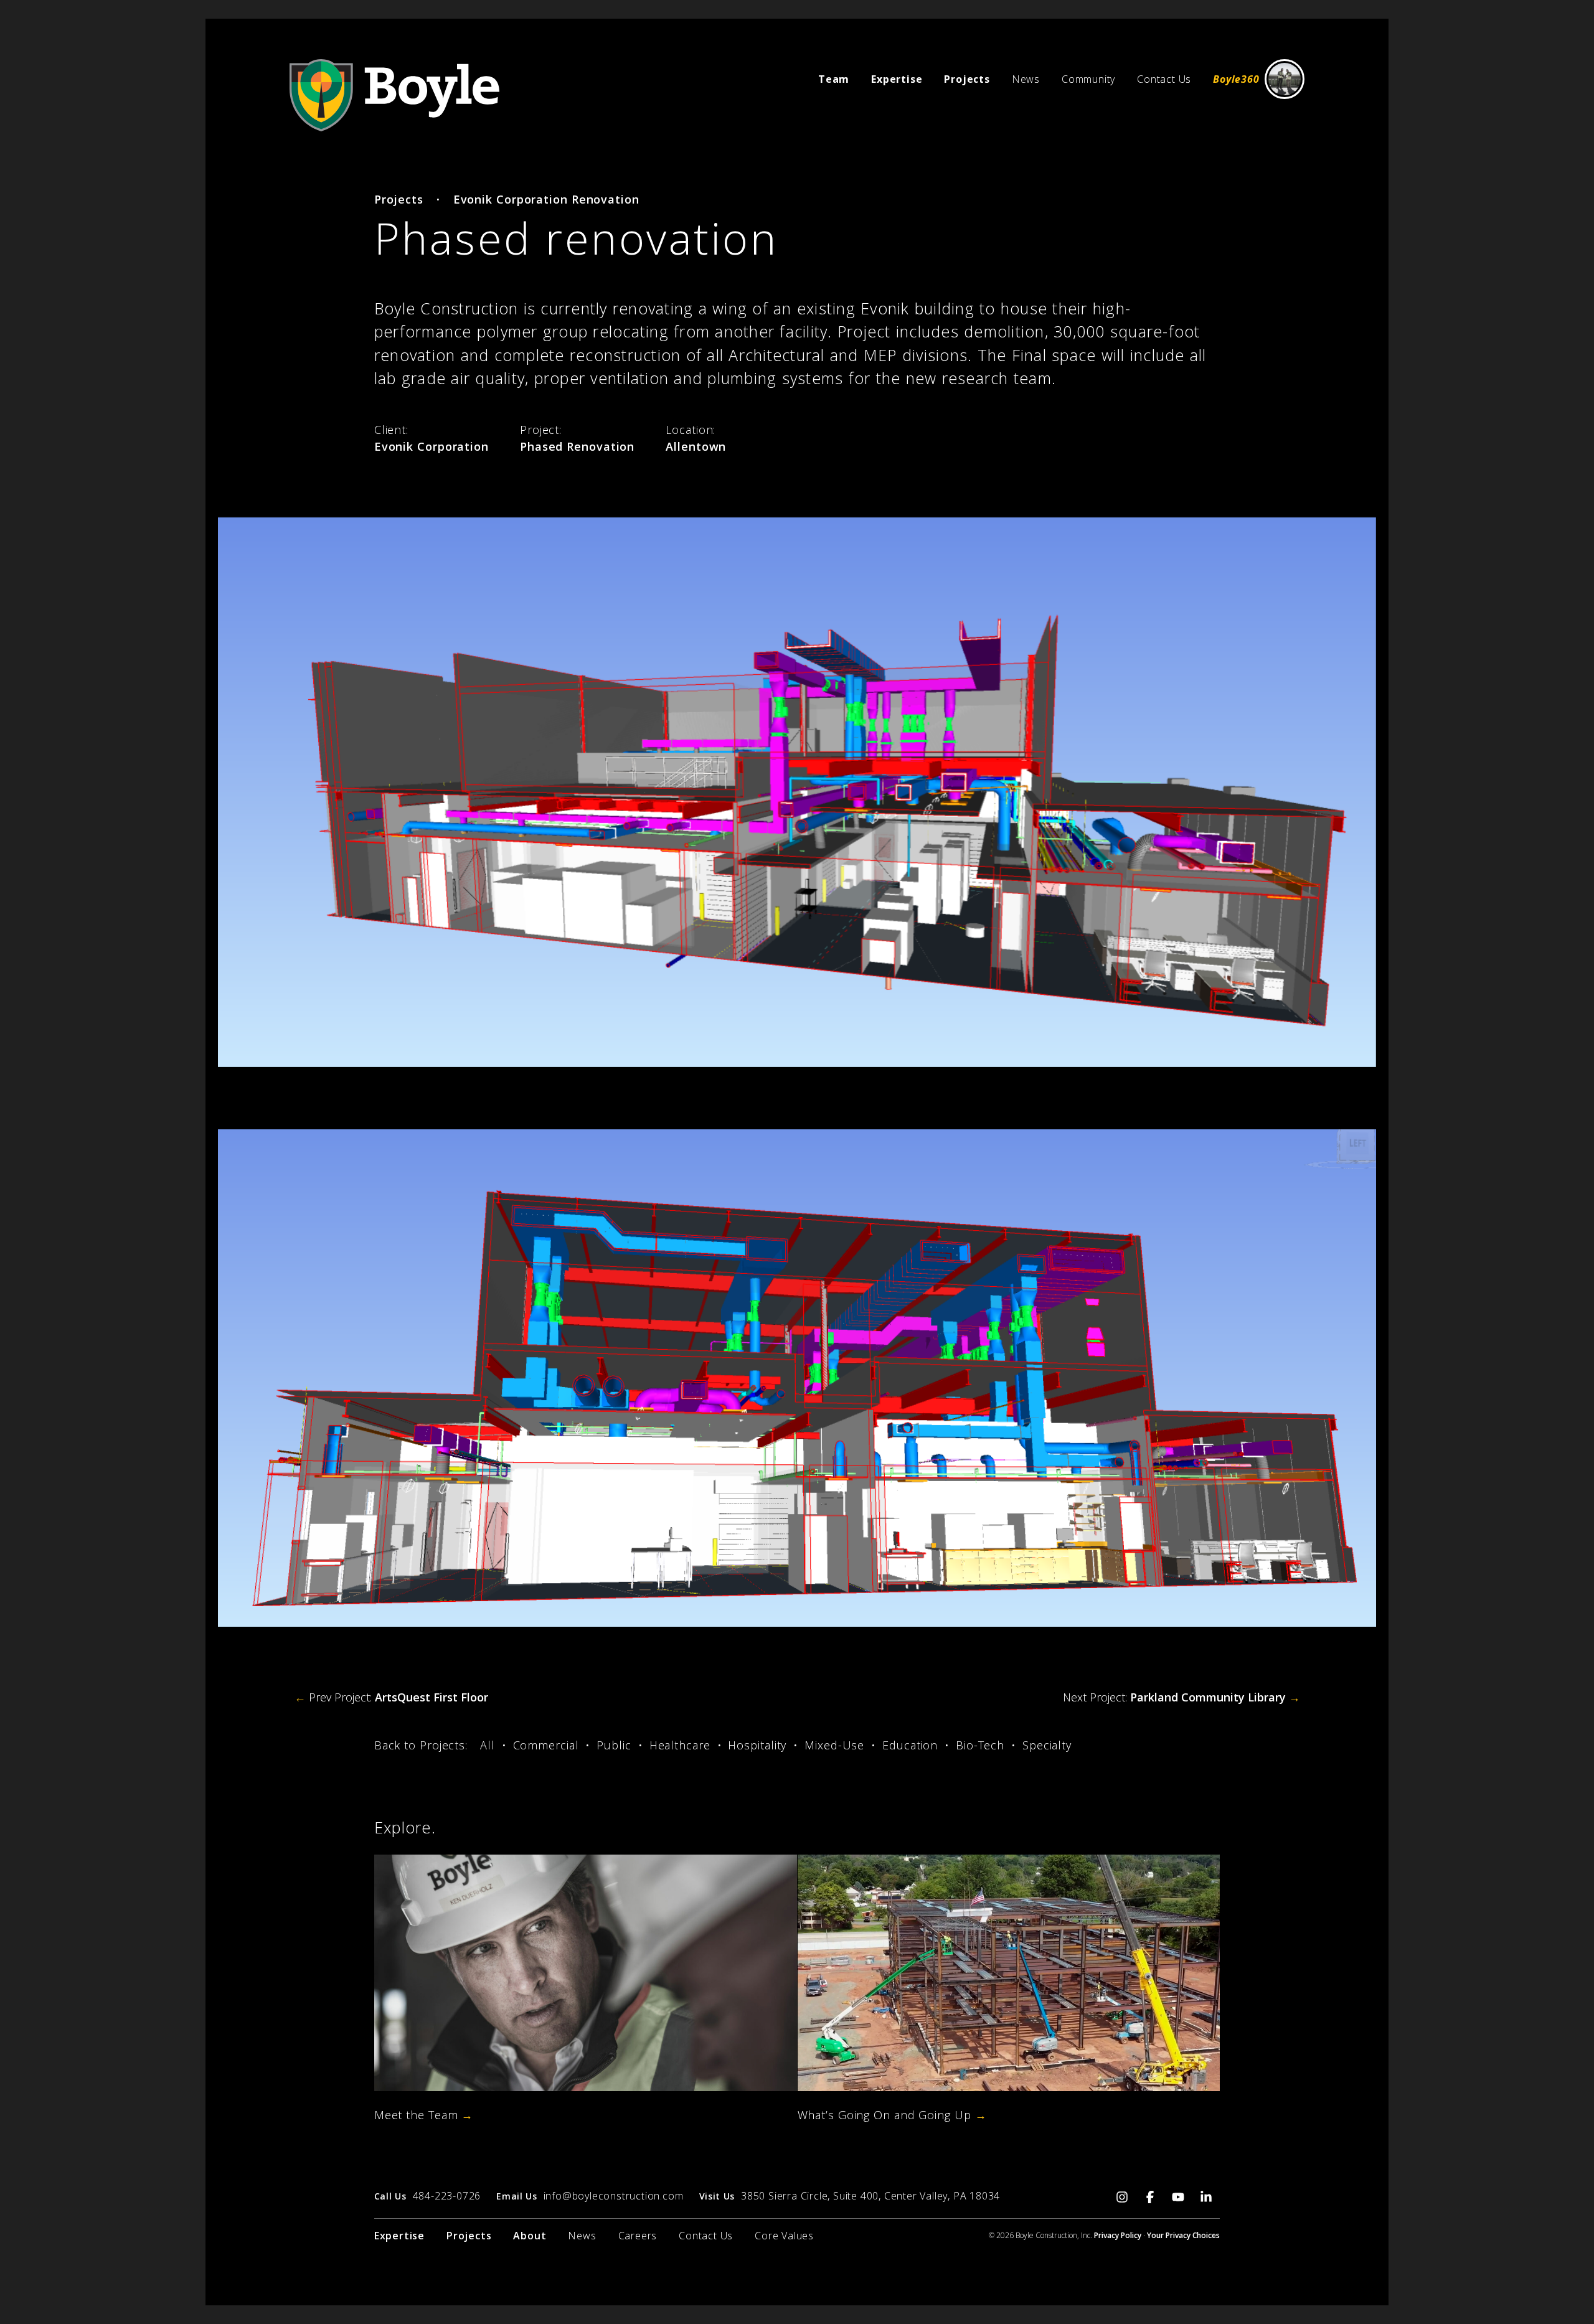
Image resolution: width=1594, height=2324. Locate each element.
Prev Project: (391, 1697)
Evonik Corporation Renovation (546, 199)
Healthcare (680, 1745)
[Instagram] (1122, 2195)
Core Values (784, 2236)
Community (1088, 79)
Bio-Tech (980, 1745)
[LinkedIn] (1206, 2195)
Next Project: (1181, 1697)
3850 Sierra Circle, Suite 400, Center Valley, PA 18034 (870, 2196)
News (1026, 79)
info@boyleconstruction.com (614, 2196)
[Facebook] (1150, 2195)
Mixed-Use (834, 1745)
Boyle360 (1236, 79)
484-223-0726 (447, 2196)
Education (910, 1745)
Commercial (546, 1745)
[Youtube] (1178, 2195)
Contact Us (1164, 79)
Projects (399, 199)
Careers (638, 2236)
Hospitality (757, 1745)
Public (614, 1745)
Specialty (1047, 1745)
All (488, 1745)
